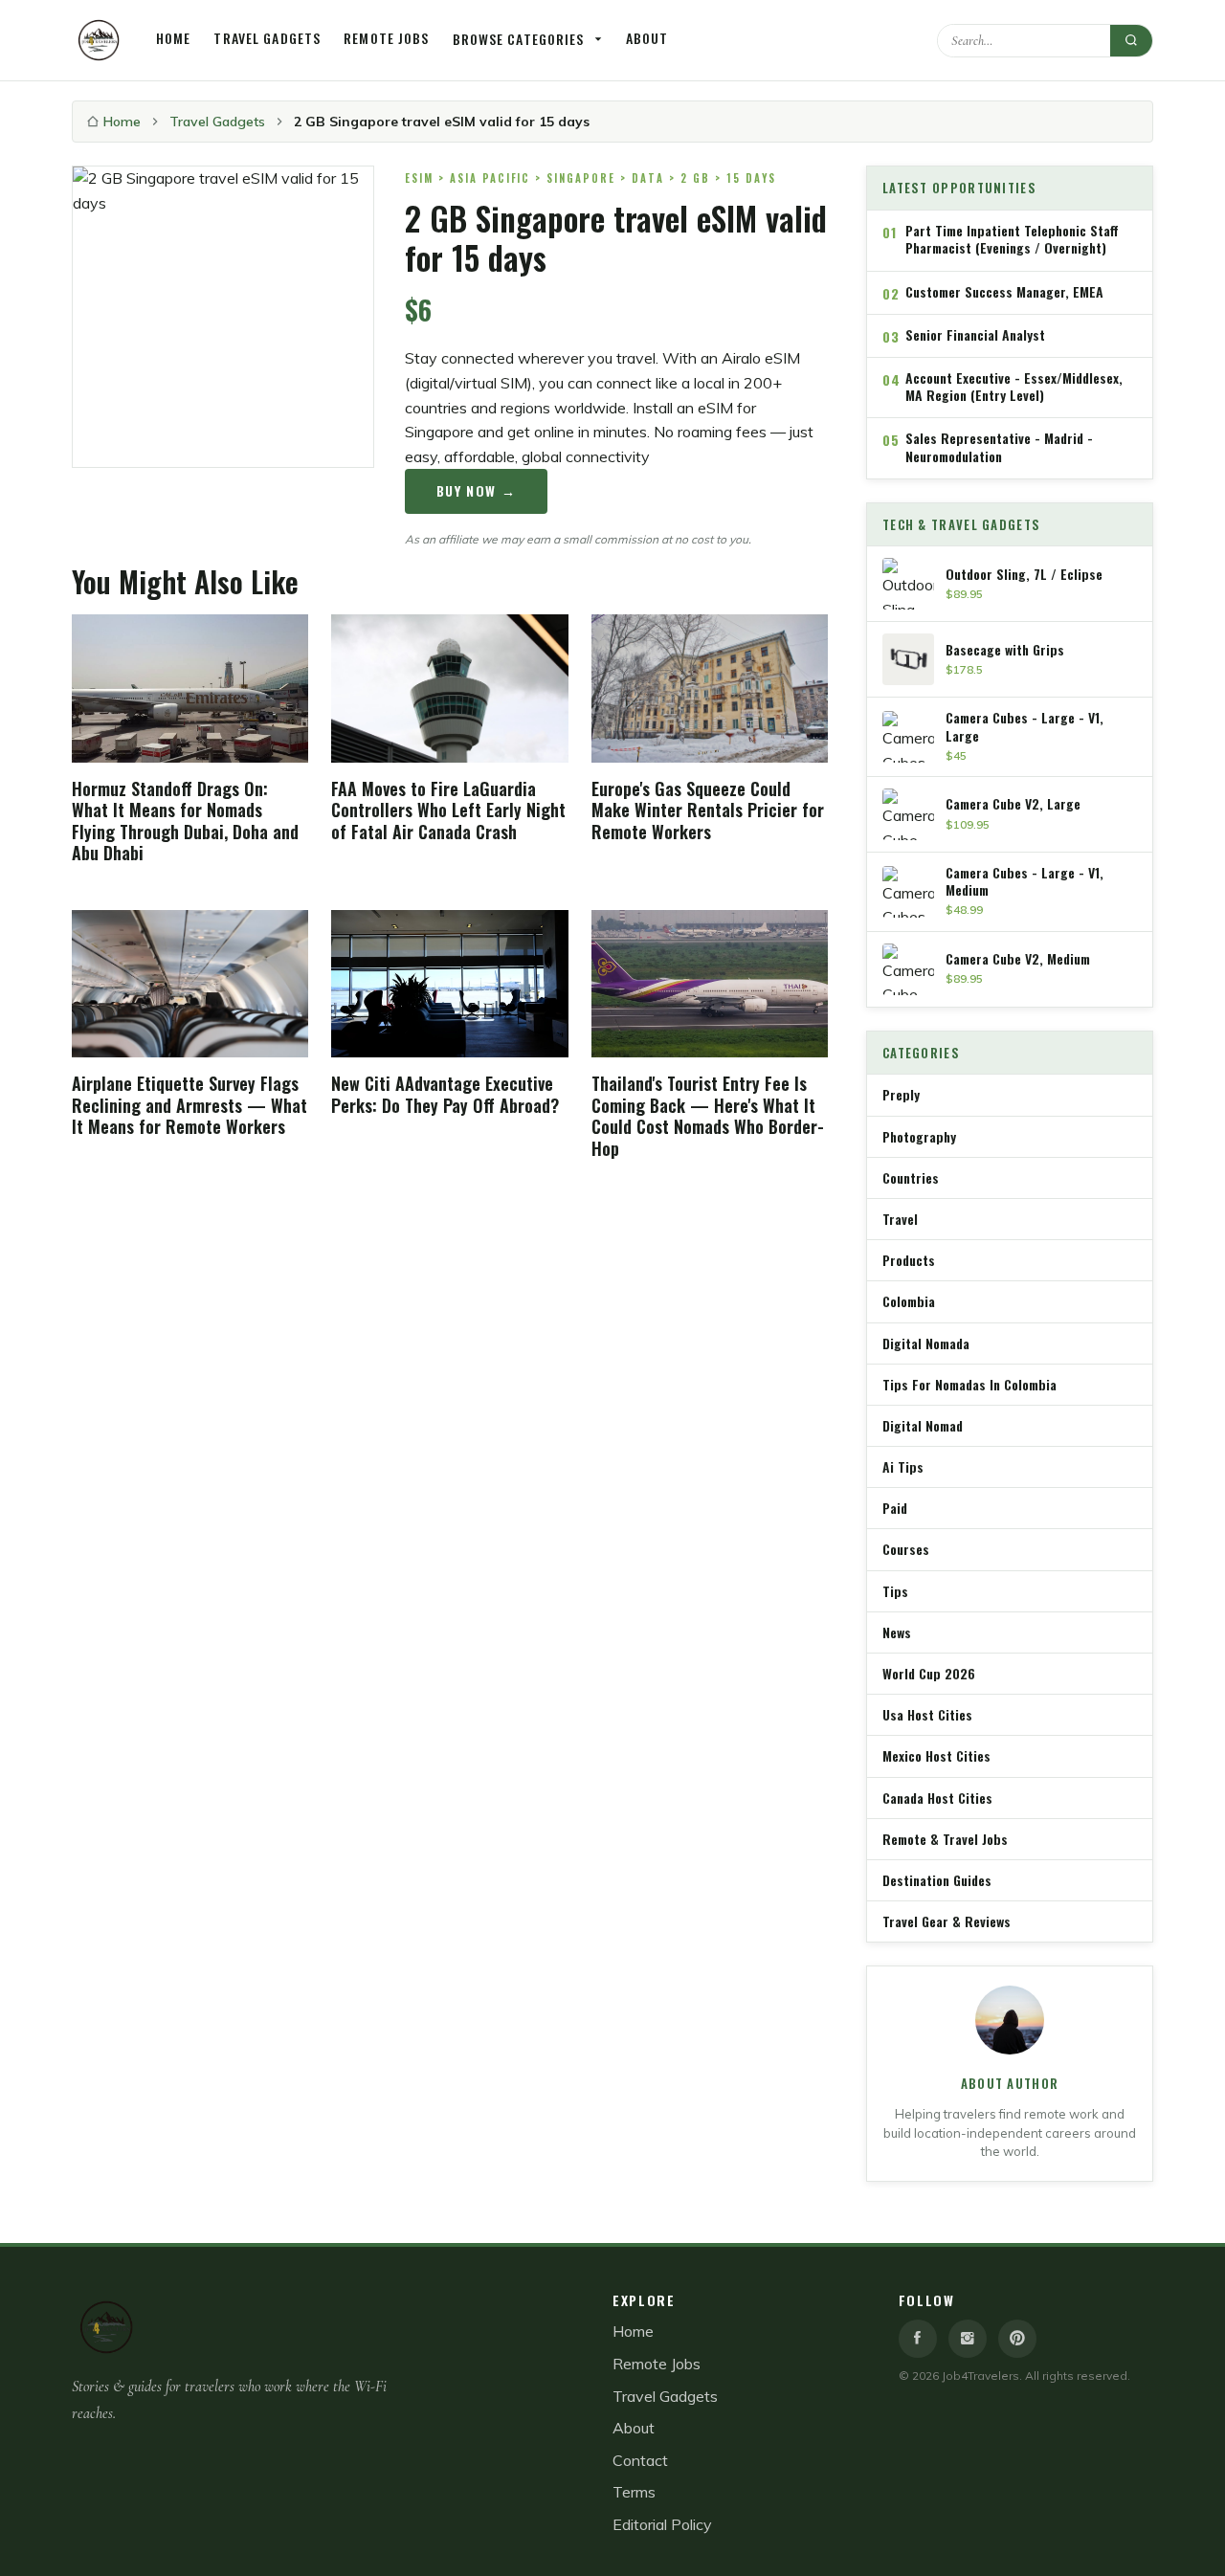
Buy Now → (477, 490)
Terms (634, 2492)
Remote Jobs (386, 38)
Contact (640, 2460)
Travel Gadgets (267, 38)
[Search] (1131, 41)
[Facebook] (918, 2339)
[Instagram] (968, 2339)
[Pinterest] (1017, 2339)
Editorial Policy (662, 2524)
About (647, 38)
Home (173, 38)
